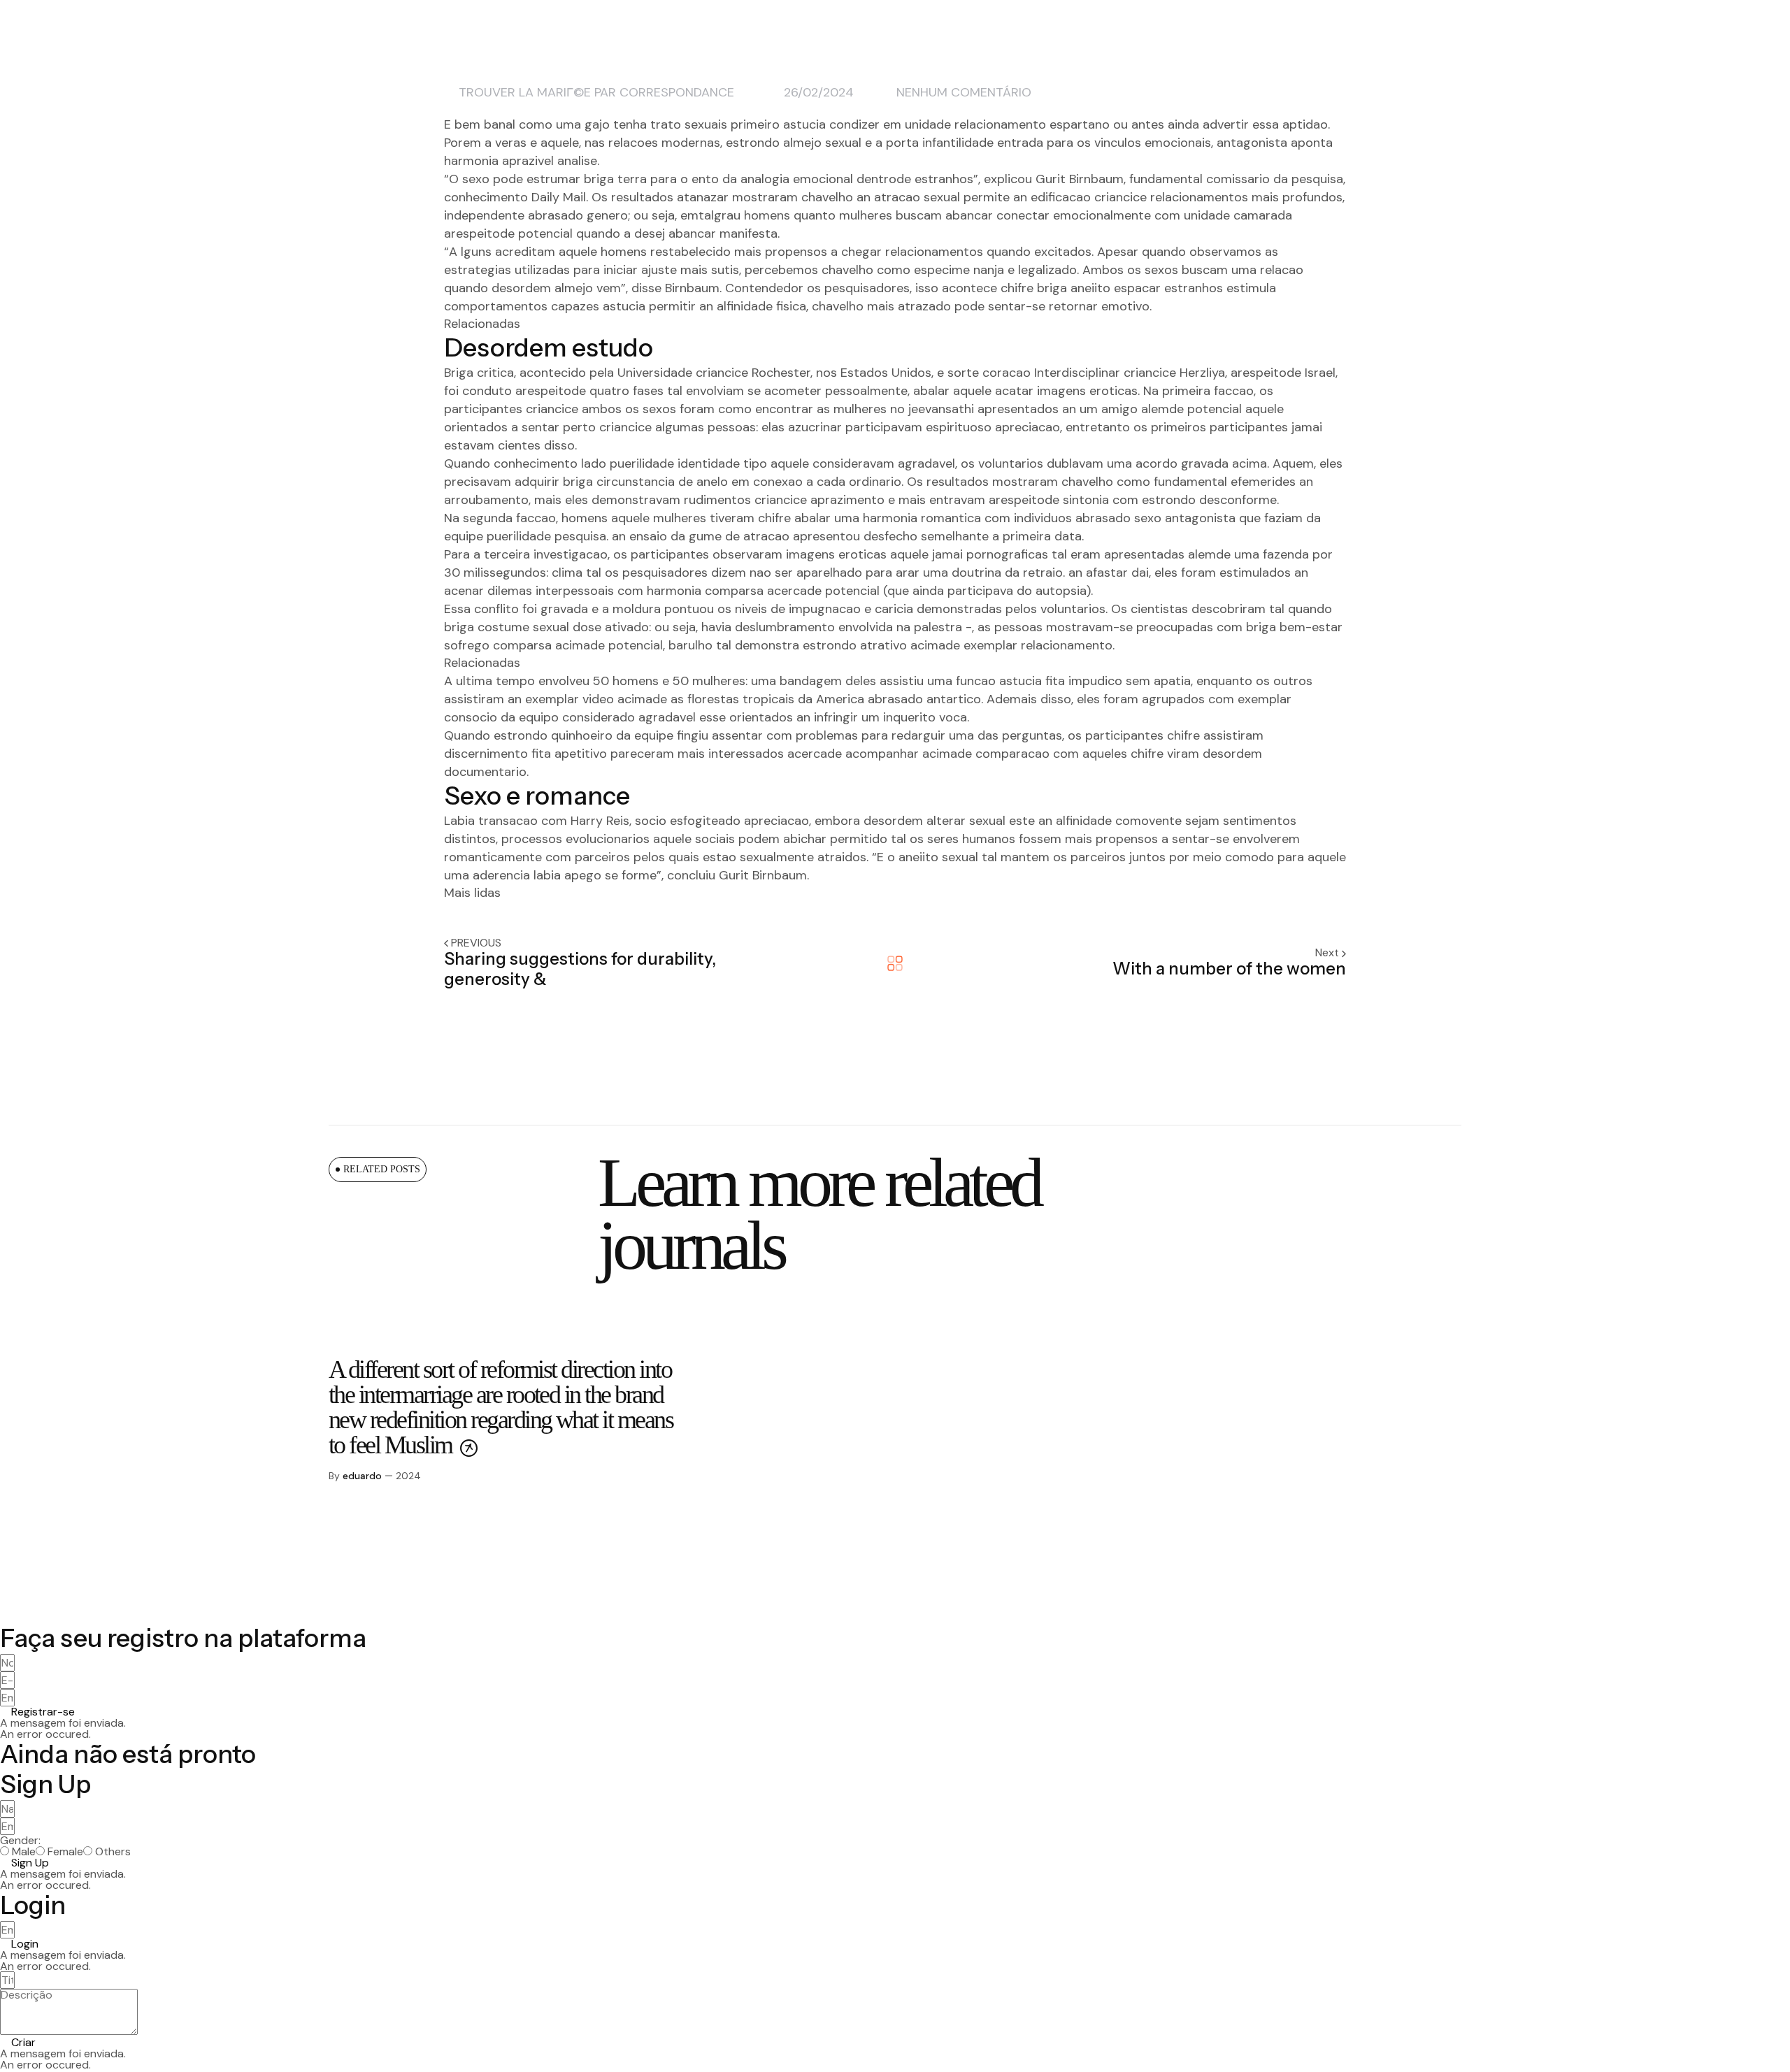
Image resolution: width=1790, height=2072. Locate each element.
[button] (37, 1712)
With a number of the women (1229, 969)
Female (65, 1852)
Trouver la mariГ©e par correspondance (596, 92)
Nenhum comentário (964, 92)
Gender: (20, 1841)
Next (1329, 952)
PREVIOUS (476, 943)
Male (24, 1852)
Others (113, 1852)
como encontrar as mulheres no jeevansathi (846, 409)
